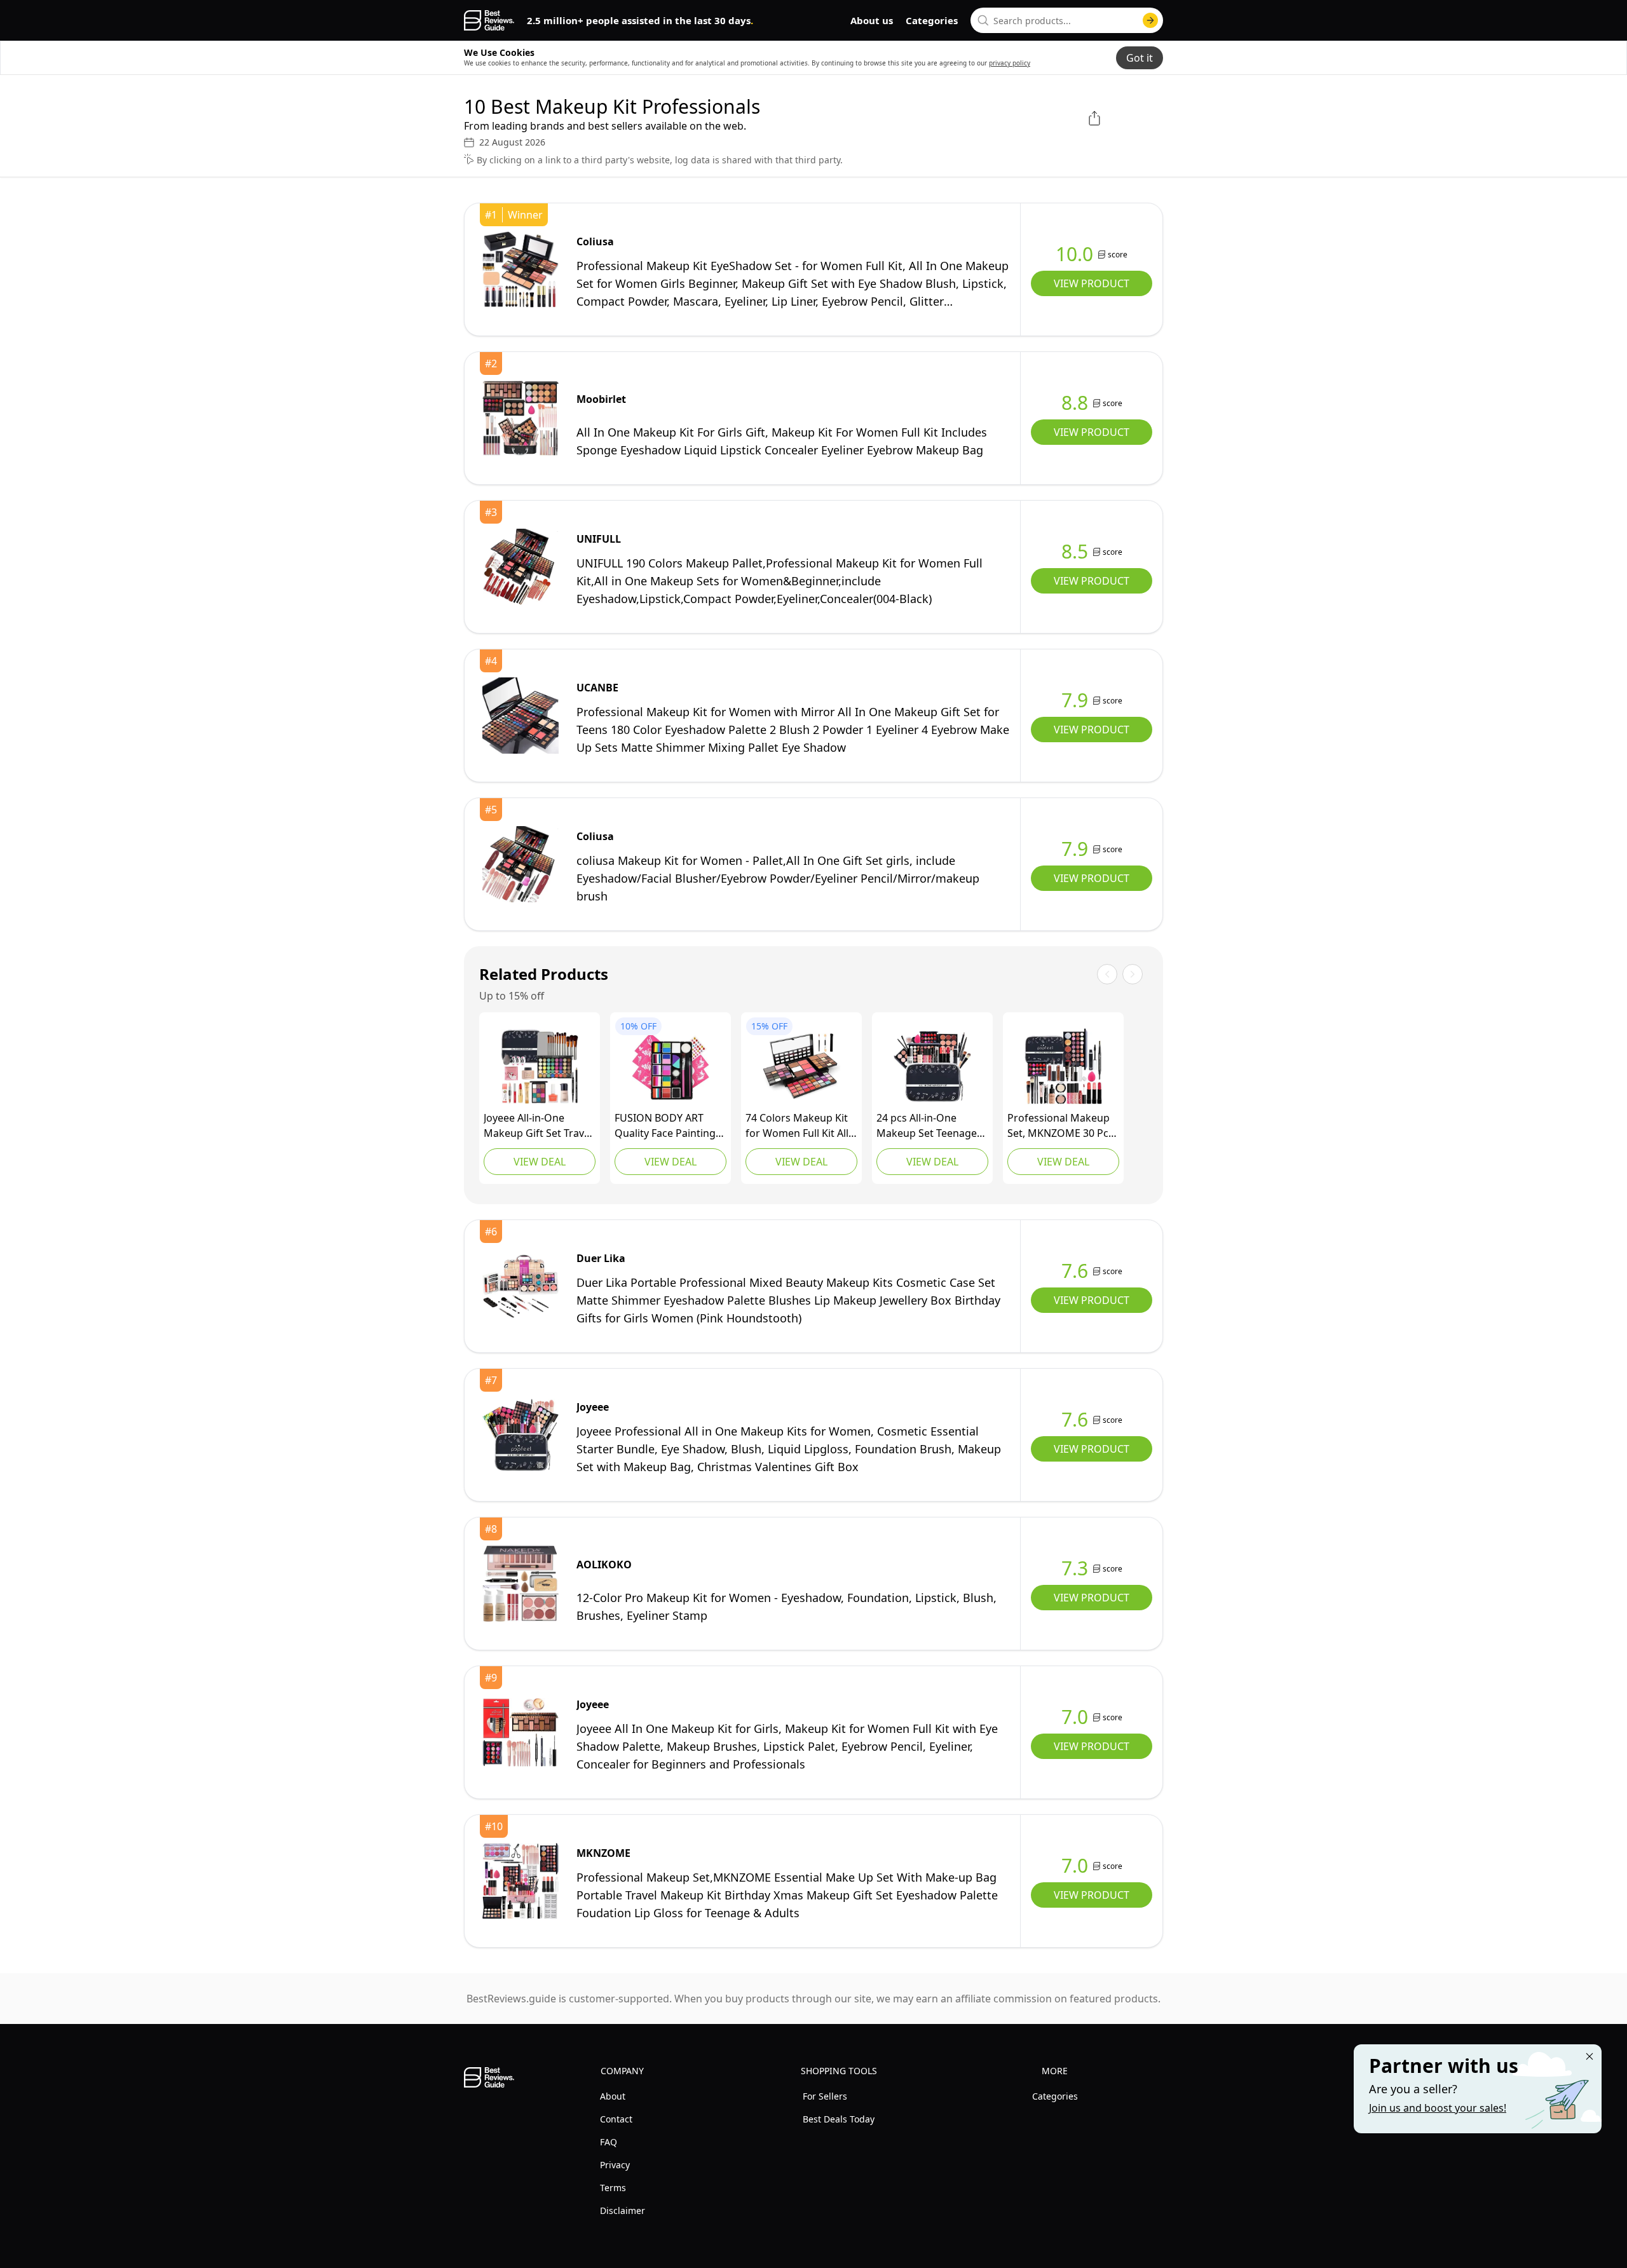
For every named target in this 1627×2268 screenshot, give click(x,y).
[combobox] (1067, 20)
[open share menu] (1094, 118)
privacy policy (1010, 63)
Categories (932, 20)
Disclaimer (623, 2210)
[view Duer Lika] (521, 1286)
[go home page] (489, 20)
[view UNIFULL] (521, 567)
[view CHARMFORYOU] (801, 1066)
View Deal (540, 1162)
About (613, 2096)
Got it (1140, 58)
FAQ (609, 2142)
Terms (613, 2188)
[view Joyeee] (540, 1066)
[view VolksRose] (932, 1066)
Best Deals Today (839, 2119)
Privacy (615, 2165)
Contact (616, 2119)
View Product (1092, 283)
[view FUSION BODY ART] (671, 1066)
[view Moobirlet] (521, 418)
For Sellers (825, 2096)
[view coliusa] (521, 269)
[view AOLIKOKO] (521, 1584)
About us (872, 20)
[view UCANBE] (521, 716)
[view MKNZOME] (1063, 1066)
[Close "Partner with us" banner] (1590, 2056)
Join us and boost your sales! (1438, 2108)
